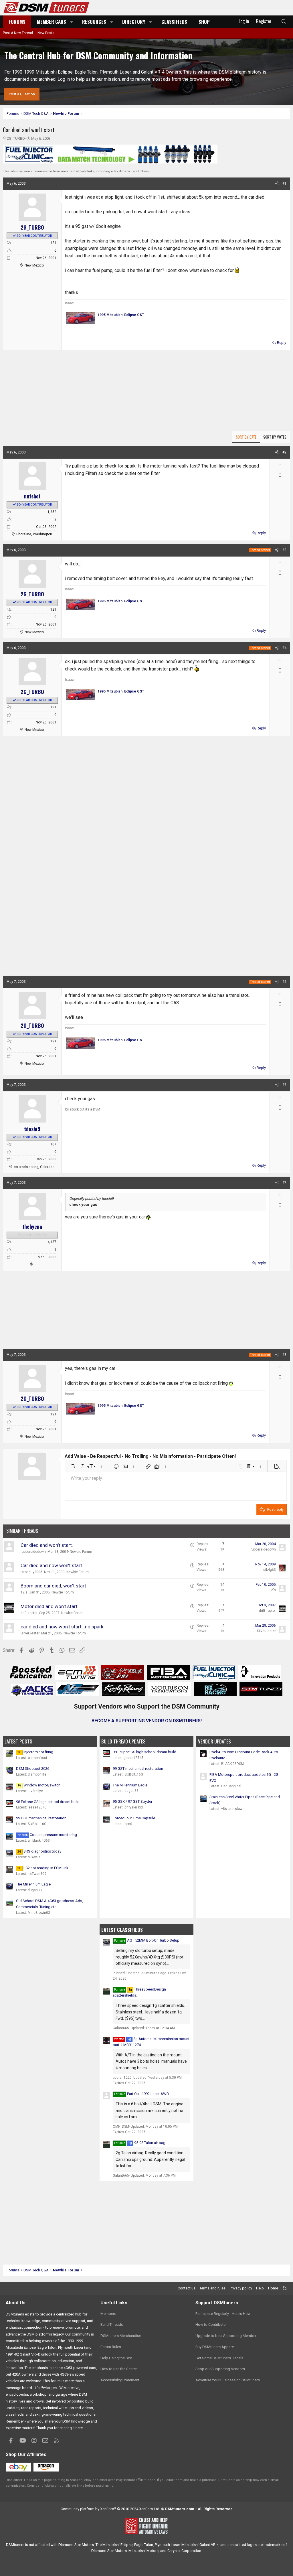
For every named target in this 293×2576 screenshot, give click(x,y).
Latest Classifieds (122, 1930)
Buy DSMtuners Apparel (215, 2347)
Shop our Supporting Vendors (220, 2369)
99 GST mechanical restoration (41, 1818)
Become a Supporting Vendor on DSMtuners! (147, 1721)
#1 (284, 184)
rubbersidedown (33, 1552)
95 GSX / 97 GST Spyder (132, 1801)
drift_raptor (29, 1613)
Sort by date (246, 437)
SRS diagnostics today (39, 1851)
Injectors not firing (35, 1752)
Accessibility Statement (120, 2380)
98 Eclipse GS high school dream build (48, 1802)
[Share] (277, 184)
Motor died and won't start (49, 1606)
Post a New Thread (18, 33)
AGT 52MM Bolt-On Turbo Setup (153, 1940)
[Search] (284, 22)
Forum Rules (111, 2347)
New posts (46, 33)
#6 (284, 1085)
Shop (204, 22)
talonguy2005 (31, 1572)
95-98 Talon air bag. (147, 2143)
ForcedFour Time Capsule (134, 1818)
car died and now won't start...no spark (62, 1627)
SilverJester (30, 1633)
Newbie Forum (81, 1552)
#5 (284, 982)
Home (273, 2288)
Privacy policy (241, 2288)
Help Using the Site (116, 2358)
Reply (282, 343)
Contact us (187, 2288)
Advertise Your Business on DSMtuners (228, 2380)
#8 (284, 1355)
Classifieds (174, 22)
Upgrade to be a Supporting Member (226, 2336)
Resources (94, 22)
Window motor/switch (39, 1785)
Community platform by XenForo (110, 2509)
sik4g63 (270, 1570)
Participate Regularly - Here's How (223, 2314)
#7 (284, 1183)
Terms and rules (212, 2288)
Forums (17, 22)
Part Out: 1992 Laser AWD (148, 2094)
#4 (284, 648)
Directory (134, 22)
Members (108, 2314)
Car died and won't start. (47, 1545)
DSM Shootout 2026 (33, 1769)
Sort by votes (275, 437)
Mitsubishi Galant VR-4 (200, 2545)
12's (24, 1592)
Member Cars (52, 22)
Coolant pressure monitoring (47, 1835)
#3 (284, 550)
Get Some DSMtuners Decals (219, 2358)
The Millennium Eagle (33, 1884)
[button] (72, 22)
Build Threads (112, 2324)
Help (260, 2288)
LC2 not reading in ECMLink (43, 1868)
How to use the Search (119, 2369)
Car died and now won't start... (53, 1565)
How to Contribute (210, 2324)
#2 (284, 452)
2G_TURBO (16, 138)
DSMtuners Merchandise (121, 2336)
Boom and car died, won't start (53, 1586)
